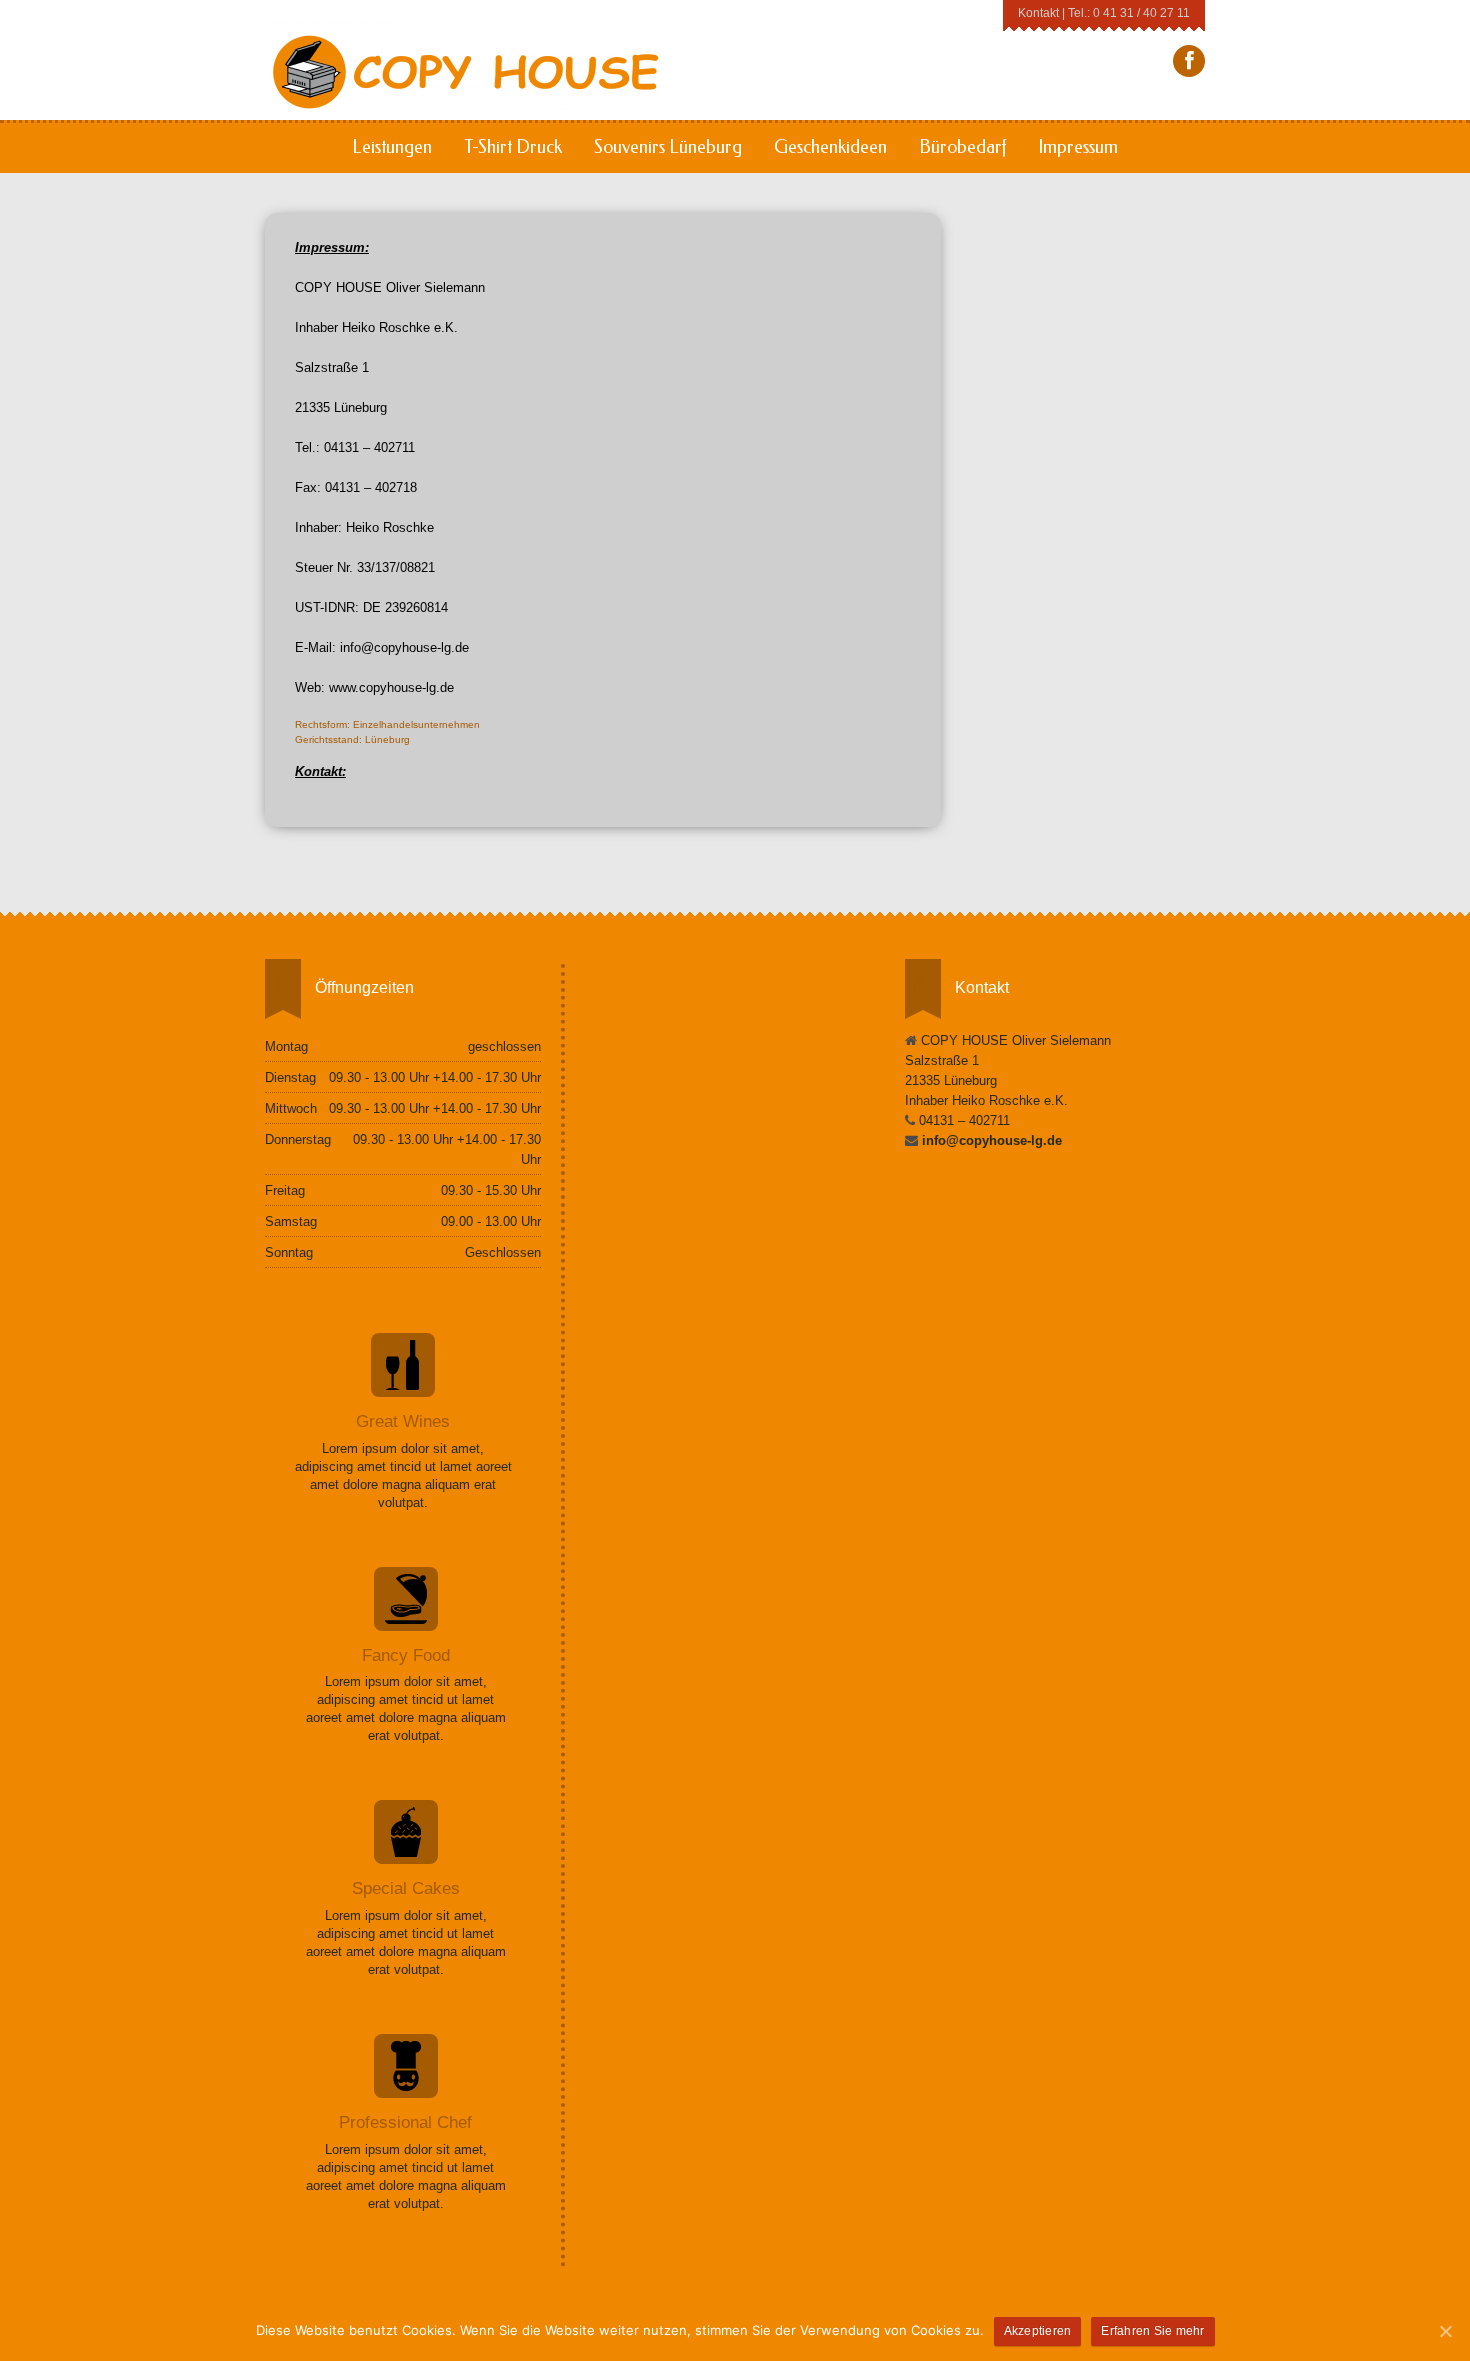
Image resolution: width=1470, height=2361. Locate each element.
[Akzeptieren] (1445, 2331)
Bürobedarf (962, 147)
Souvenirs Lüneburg (668, 147)
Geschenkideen (830, 147)
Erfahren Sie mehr (1152, 2331)
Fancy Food (406, 1655)
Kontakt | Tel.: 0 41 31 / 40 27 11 (1104, 12)
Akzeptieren (1038, 2331)
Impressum (1078, 147)
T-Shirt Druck (513, 147)
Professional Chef (405, 2122)
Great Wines (403, 1421)
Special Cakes (406, 1888)
